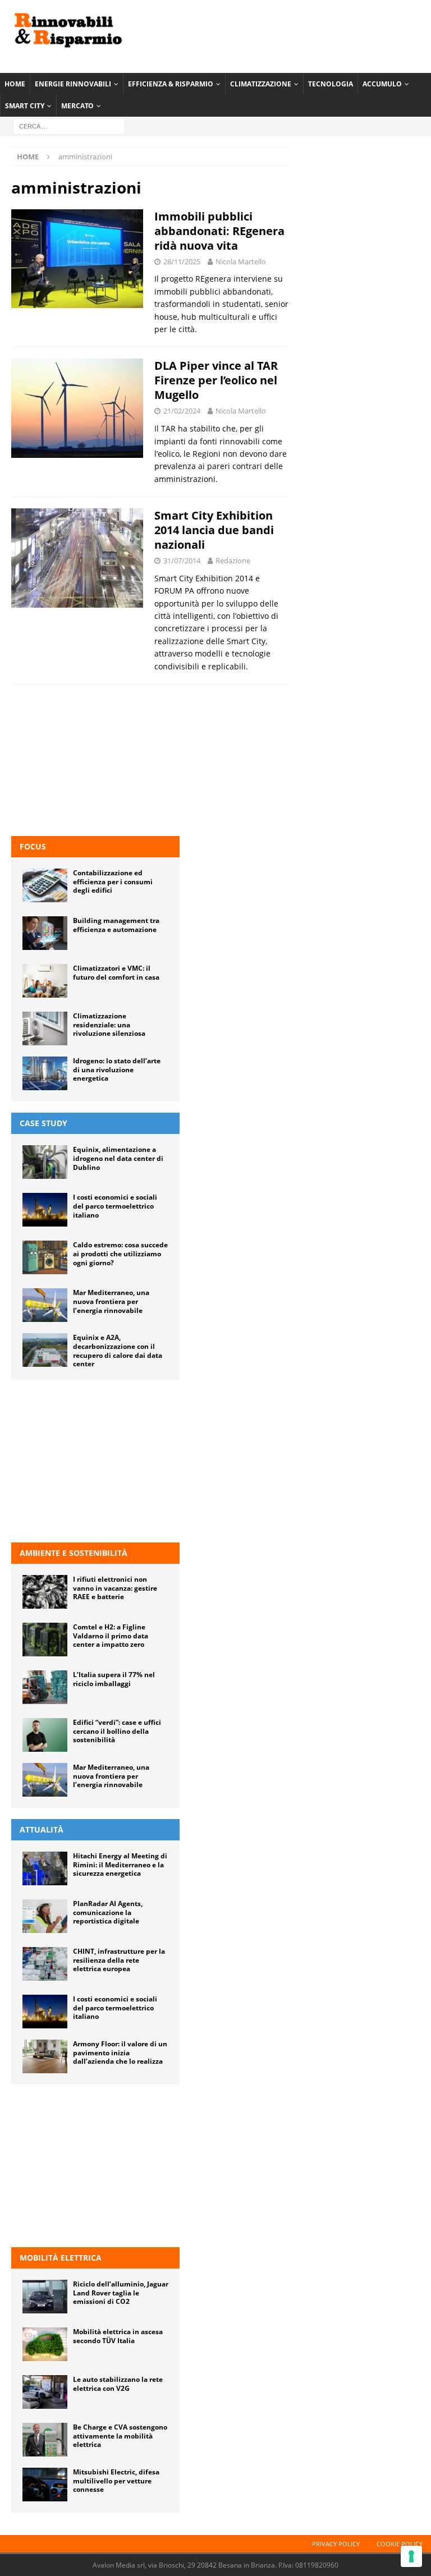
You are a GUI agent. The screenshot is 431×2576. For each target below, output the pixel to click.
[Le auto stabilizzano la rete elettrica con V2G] (45, 2392)
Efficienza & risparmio (171, 84)
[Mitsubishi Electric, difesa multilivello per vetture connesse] (45, 2485)
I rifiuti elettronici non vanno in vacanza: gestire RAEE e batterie (115, 1588)
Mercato (77, 106)
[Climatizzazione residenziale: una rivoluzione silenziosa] (45, 1028)
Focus (33, 846)
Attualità (42, 1829)
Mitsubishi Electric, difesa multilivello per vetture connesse (116, 2481)
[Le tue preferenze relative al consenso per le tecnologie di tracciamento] (411, 2556)
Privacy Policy (336, 2544)
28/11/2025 (182, 261)
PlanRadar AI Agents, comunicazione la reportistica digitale (108, 1912)
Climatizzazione (261, 84)
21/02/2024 (182, 411)
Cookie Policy (400, 2544)
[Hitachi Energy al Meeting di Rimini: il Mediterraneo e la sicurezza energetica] (45, 1868)
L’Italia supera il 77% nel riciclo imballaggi (114, 1679)
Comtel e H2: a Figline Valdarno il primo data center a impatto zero (111, 1636)
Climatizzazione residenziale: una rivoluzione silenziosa (109, 1025)
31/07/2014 (182, 561)
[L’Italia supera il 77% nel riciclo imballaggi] (45, 1687)
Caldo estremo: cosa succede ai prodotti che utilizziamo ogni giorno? (120, 1253)
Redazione (233, 561)
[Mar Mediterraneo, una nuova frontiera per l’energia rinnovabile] (45, 1305)
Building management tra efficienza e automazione (116, 925)
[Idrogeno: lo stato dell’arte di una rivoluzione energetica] (45, 1073)
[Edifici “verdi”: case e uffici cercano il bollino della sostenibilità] (45, 1735)
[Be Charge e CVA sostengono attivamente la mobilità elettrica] (45, 2440)
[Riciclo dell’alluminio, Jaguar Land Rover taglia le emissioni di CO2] (45, 2297)
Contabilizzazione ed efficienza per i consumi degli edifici (113, 881)
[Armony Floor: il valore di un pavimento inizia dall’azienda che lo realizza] (45, 2056)
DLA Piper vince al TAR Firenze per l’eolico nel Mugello (216, 380)
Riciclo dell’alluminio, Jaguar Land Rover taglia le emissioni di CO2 (121, 2293)
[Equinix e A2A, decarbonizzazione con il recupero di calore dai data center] (45, 1350)
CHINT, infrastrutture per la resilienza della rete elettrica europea (119, 1960)
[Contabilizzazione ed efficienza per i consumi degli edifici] (45, 885)
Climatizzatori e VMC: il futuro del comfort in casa (116, 973)
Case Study (43, 1123)
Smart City (25, 106)
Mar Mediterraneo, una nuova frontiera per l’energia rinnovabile (111, 1301)
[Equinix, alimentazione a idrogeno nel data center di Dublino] (45, 1162)
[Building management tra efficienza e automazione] (45, 933)
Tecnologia (331, 84)
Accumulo (382, 84)
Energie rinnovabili (73, 84)
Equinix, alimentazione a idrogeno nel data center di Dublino (118, 1158)
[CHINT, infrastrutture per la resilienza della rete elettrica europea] (45, 1964)
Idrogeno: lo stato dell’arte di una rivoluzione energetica (117, 1069)
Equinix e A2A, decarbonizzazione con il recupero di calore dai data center (118, 1351)
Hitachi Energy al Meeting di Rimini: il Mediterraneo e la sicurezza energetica (120, 1865)
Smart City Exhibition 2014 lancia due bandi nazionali (214, 530)
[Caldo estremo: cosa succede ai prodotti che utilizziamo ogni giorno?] (45, 1257)
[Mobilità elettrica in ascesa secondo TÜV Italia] (45, 2344)
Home (15, 84)
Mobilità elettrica (61, 2258)
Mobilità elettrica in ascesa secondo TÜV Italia (118, 2336)
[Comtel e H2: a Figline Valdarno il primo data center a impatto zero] (45, 1640)
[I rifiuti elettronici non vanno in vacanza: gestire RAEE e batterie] (45, 1592)
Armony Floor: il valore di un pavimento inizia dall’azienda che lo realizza (120, 2052)
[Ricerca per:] (69, 126)
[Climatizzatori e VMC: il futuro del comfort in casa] (45, 981)
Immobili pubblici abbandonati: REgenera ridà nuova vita (219, 231)
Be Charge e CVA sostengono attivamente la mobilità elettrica (120, 2436)
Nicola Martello (241, 261)
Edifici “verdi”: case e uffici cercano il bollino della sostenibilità (117, 1731)
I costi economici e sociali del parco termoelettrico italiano (115, 1206)
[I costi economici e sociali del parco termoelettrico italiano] (45, 1210)
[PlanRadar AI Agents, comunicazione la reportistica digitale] (45, 1916)
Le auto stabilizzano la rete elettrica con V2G (118, 2384)
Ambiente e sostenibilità (74, 1553)
